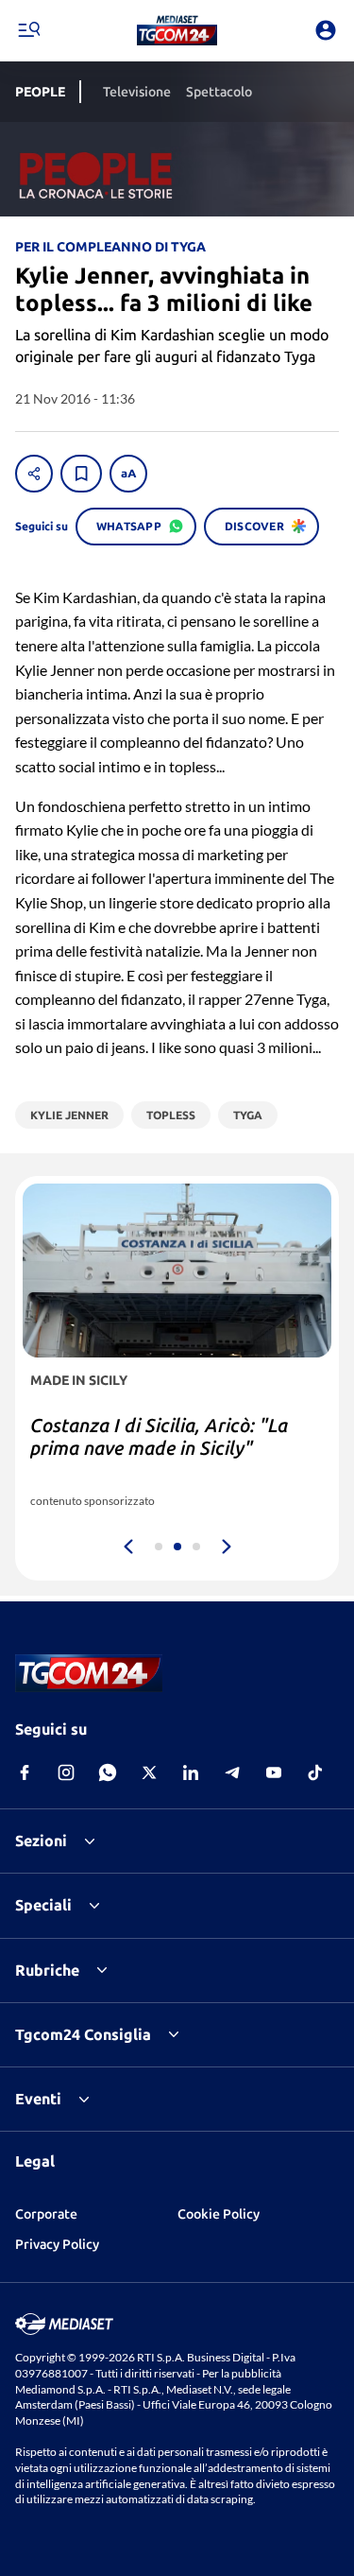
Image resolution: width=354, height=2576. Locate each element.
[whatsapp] (108, 1772)
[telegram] (232, 1772)
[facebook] (25, 1772)
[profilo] (326, 30)
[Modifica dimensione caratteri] (128, 474)
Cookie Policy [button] (219, 2214)
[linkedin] (191, 1772)
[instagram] (66, 1772)
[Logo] (177, 30)
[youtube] (274, 1772)
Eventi (38, 2099)
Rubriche (47, 1970)
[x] (149, 1772)
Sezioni (41, 1841)
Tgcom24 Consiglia (83, 2034)
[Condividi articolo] (34, 474)
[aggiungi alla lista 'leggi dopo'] (81, 474)
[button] (177, 30)
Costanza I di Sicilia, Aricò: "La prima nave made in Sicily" (159, 1436)
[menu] (28, 30)
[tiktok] (315, 1772)
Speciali (43, 1905)
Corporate (46, 2214)
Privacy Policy (57, 2244)
